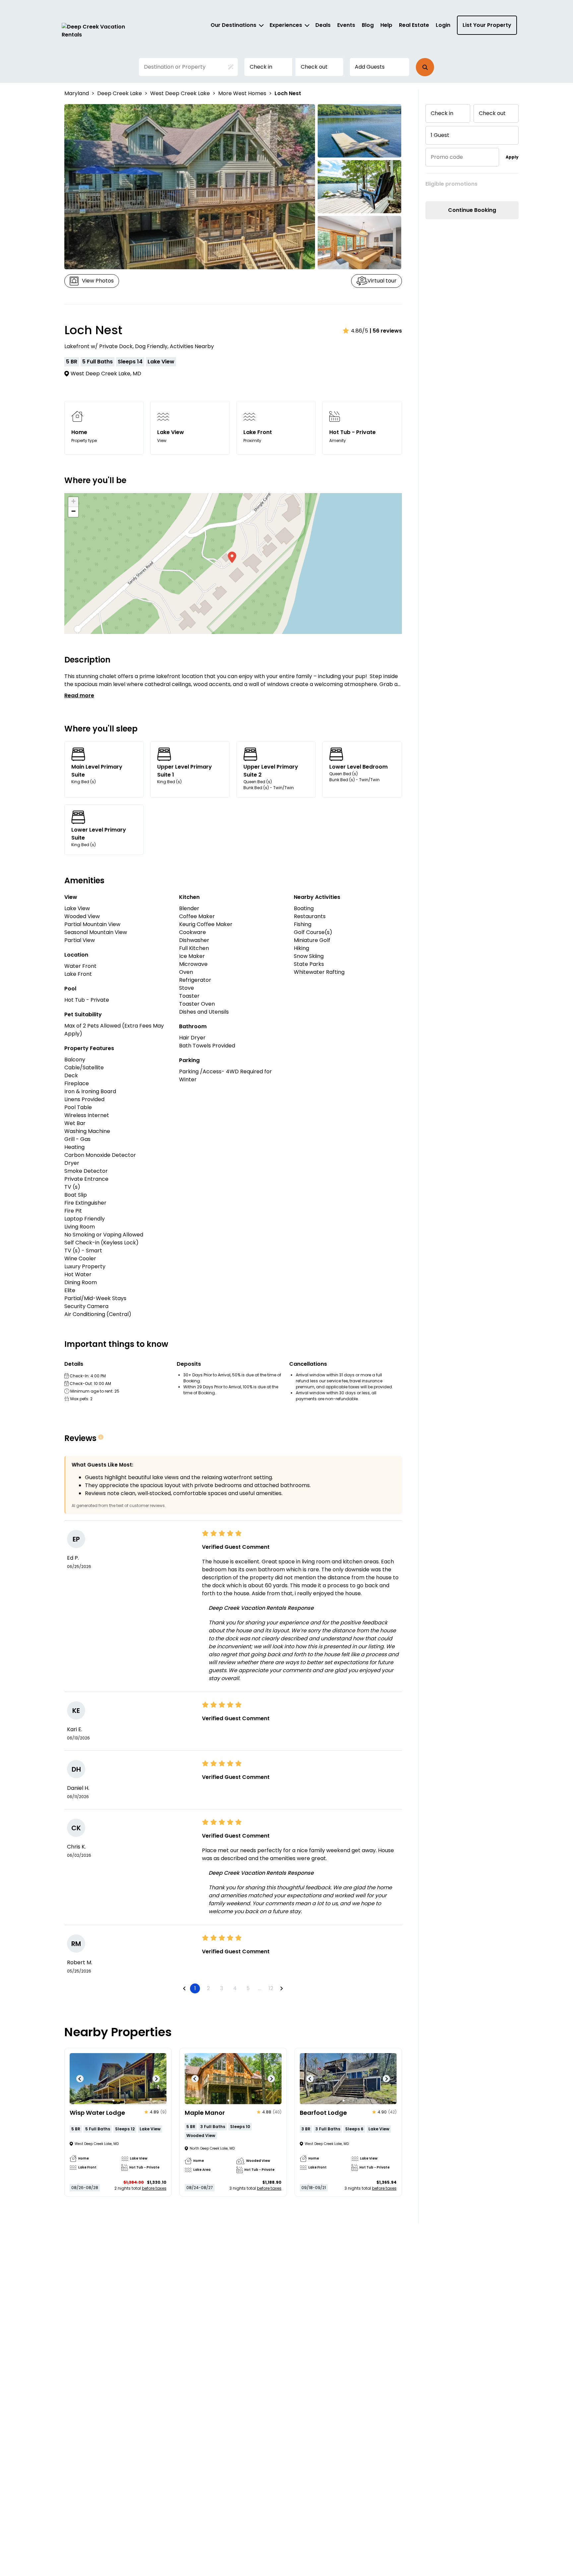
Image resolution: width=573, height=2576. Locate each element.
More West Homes (242, 93)
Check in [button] (261, 67)
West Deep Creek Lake (180, 93)
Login (443, 25)
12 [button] (271, 1988)
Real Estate (414, 25)
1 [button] (195, 1988)
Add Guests (370, 67)
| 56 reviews (386, 331)
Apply (512, 157)
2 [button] (208, 1988)
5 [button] (248, 1988)
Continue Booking (472, 210)
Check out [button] (314, 67)
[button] (425, 67)
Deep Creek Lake (120, 93)
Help (386, 25)
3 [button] (222, 1988)
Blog (368, 25)
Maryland (77, 93)
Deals (323, 25)
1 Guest (440, 135)
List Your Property (487, 25)
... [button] (259, 1988)
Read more (79, 695)
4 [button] (235, 1988)
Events (346, 25)
